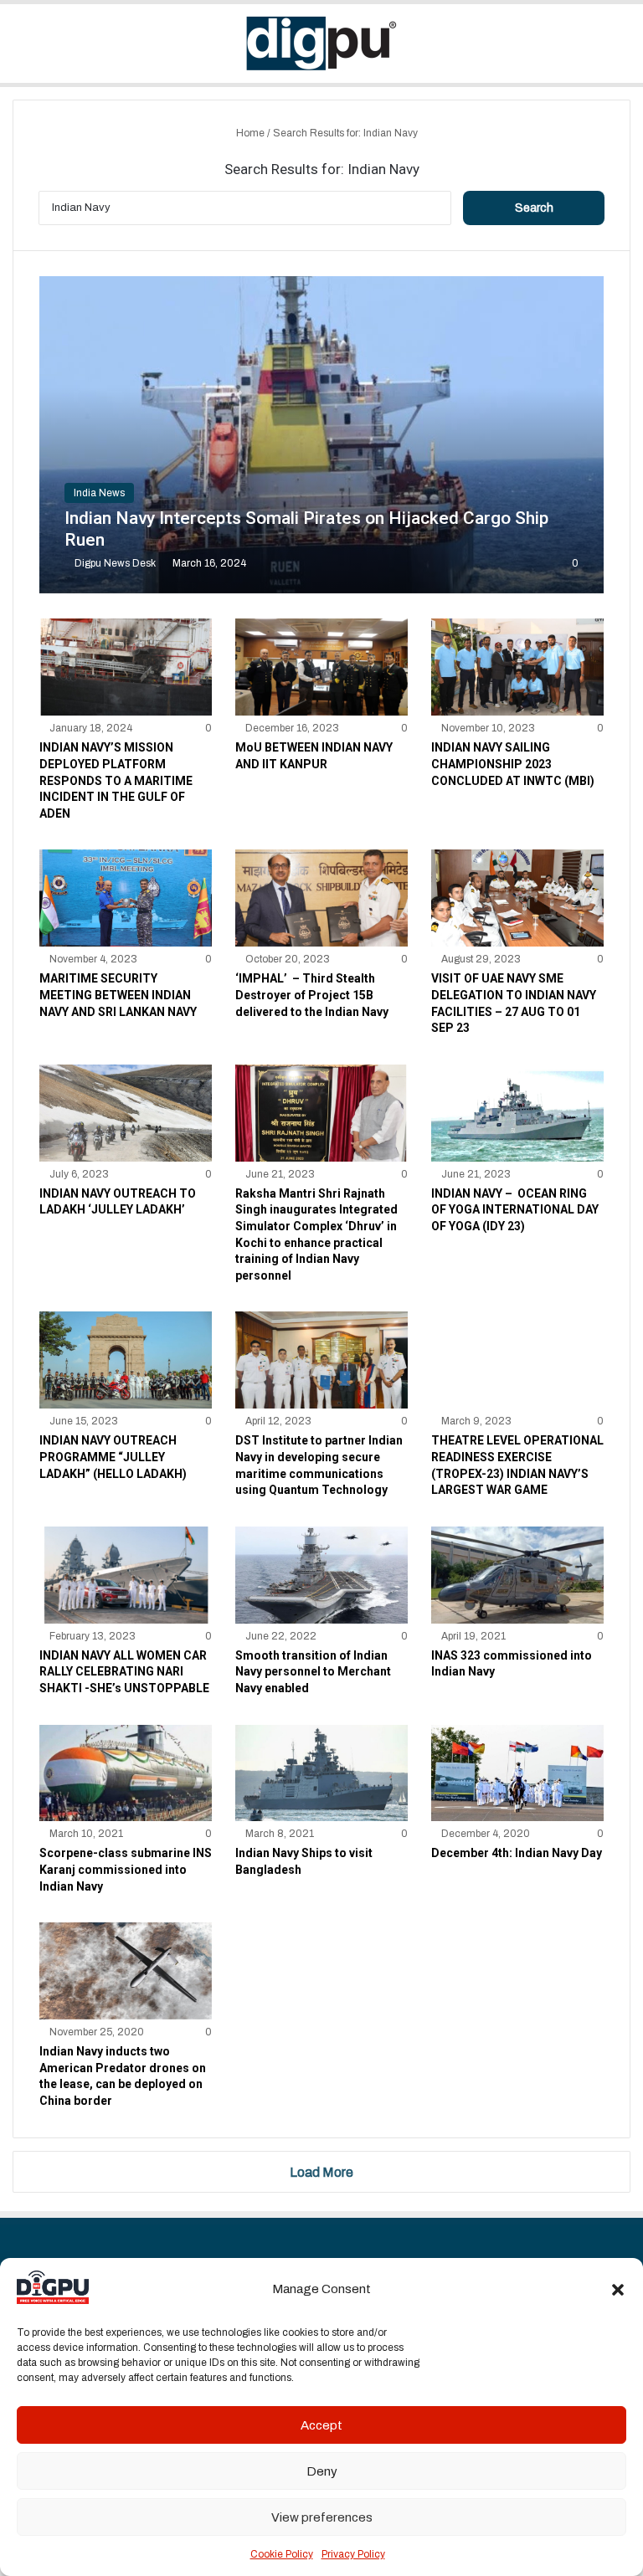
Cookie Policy (282, 2554)
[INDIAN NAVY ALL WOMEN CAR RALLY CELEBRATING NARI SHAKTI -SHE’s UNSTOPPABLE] (126, 1575)
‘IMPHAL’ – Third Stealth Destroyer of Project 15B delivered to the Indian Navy (312, 995)
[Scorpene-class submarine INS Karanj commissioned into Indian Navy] (126, 1773)
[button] (618, 2290)
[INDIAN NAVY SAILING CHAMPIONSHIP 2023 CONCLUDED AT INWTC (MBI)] (517, 667)
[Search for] (622, 50)
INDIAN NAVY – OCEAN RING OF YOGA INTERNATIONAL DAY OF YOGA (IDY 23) (515, 1210)
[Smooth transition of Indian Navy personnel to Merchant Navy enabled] (321, 1575)
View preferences (322, 2517)
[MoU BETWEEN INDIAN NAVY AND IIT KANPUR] (321, 667)
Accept (321, 2425)
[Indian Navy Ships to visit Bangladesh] (321, 1773)
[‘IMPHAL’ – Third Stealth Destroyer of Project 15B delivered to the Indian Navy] (321, 898)
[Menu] (21, 50)
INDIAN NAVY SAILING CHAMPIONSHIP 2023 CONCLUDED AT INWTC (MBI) (513, 764)
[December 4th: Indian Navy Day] (517, 1773)
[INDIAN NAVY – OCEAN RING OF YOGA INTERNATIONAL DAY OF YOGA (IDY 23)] (517, 1113)
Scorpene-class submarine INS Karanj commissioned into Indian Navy (126, 1869)
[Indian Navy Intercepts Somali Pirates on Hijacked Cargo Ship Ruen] (322, 435)
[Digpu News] (321, 44)
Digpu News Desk (115, 563)
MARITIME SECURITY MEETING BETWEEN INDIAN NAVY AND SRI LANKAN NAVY (118, 995)
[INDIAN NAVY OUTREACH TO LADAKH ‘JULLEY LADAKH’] (126, 1113)
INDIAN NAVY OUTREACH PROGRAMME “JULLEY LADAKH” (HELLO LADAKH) (113, 1457)
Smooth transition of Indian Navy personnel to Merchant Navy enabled (313, 1672)
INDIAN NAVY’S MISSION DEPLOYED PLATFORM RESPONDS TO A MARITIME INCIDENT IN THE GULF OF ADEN (116, 780)
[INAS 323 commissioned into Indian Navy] (517, 1575)
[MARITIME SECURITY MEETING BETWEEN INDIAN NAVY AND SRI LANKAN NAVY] (126, 898)
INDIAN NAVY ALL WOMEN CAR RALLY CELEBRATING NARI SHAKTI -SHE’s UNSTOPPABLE (124, 1672)
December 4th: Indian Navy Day (517, 1853)
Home (249, 133)
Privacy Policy (353, 2554)
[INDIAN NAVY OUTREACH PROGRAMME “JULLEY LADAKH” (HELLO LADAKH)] (126, 1360)
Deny (322, 2471)
